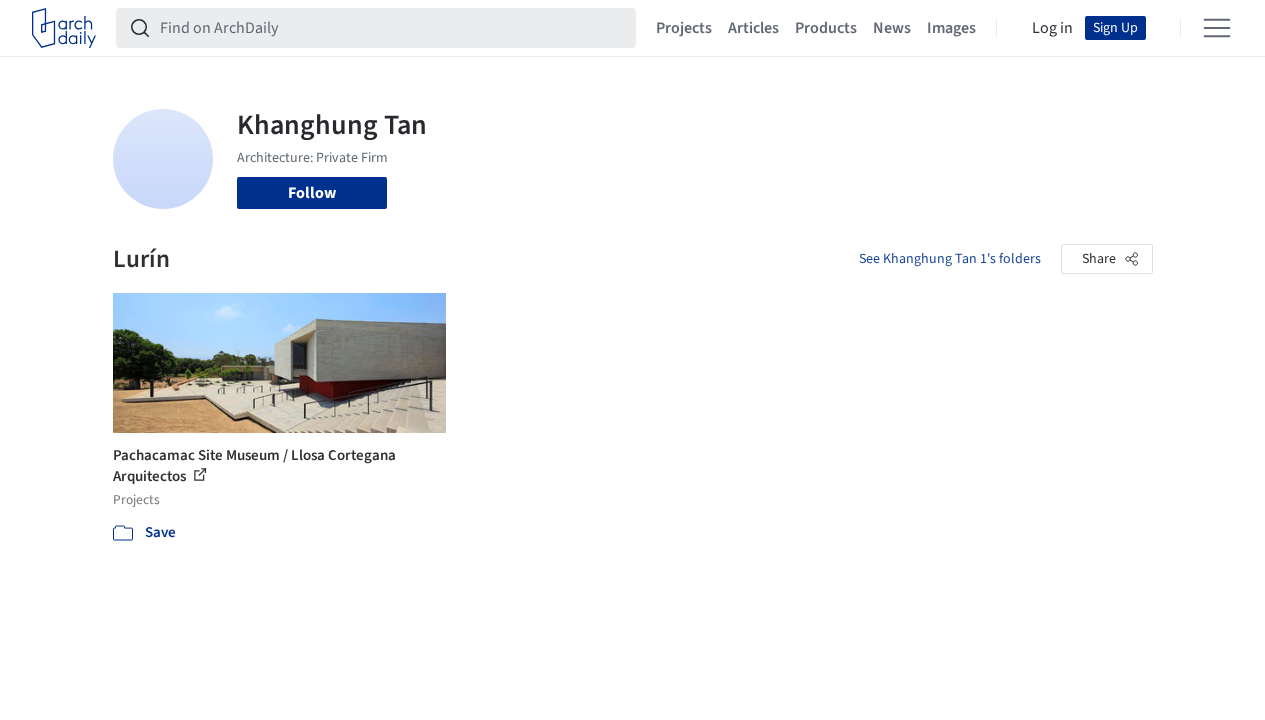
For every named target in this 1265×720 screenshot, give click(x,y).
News (892, 28)
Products (826, 28)
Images (951, 28)
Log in (1052, 28)
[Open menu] (1217, 28)
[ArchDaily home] (64, 28)
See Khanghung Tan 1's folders (950, 259)
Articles (753, 28)
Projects (684, 28)
